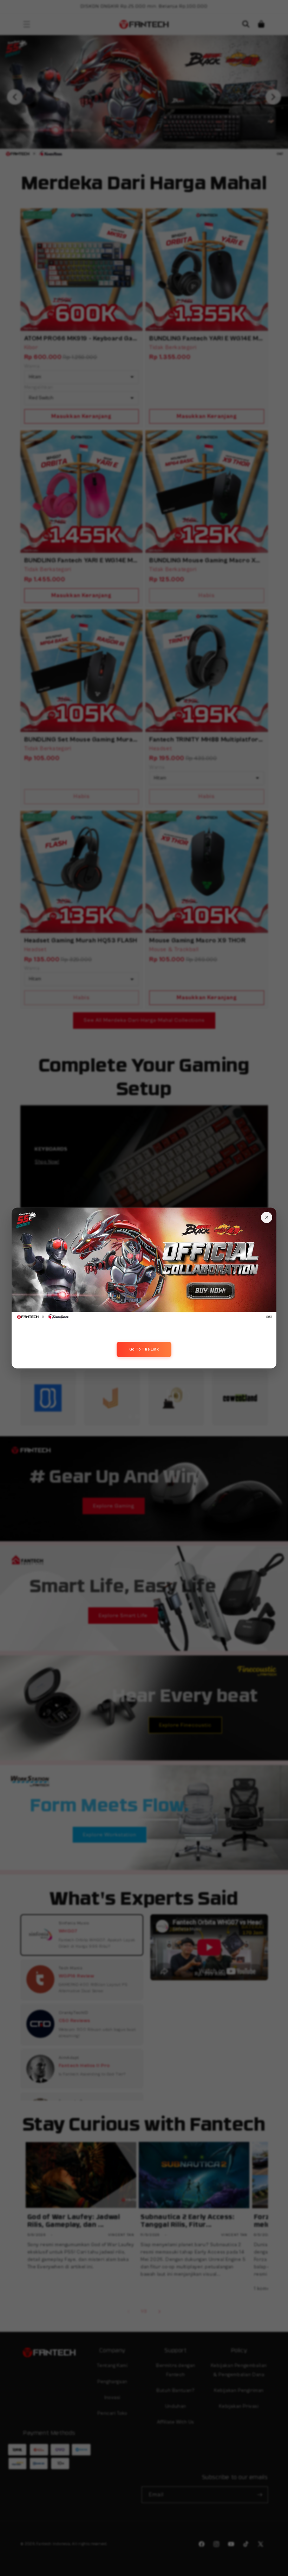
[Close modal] (267, 1217)
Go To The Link (144, 1349)
